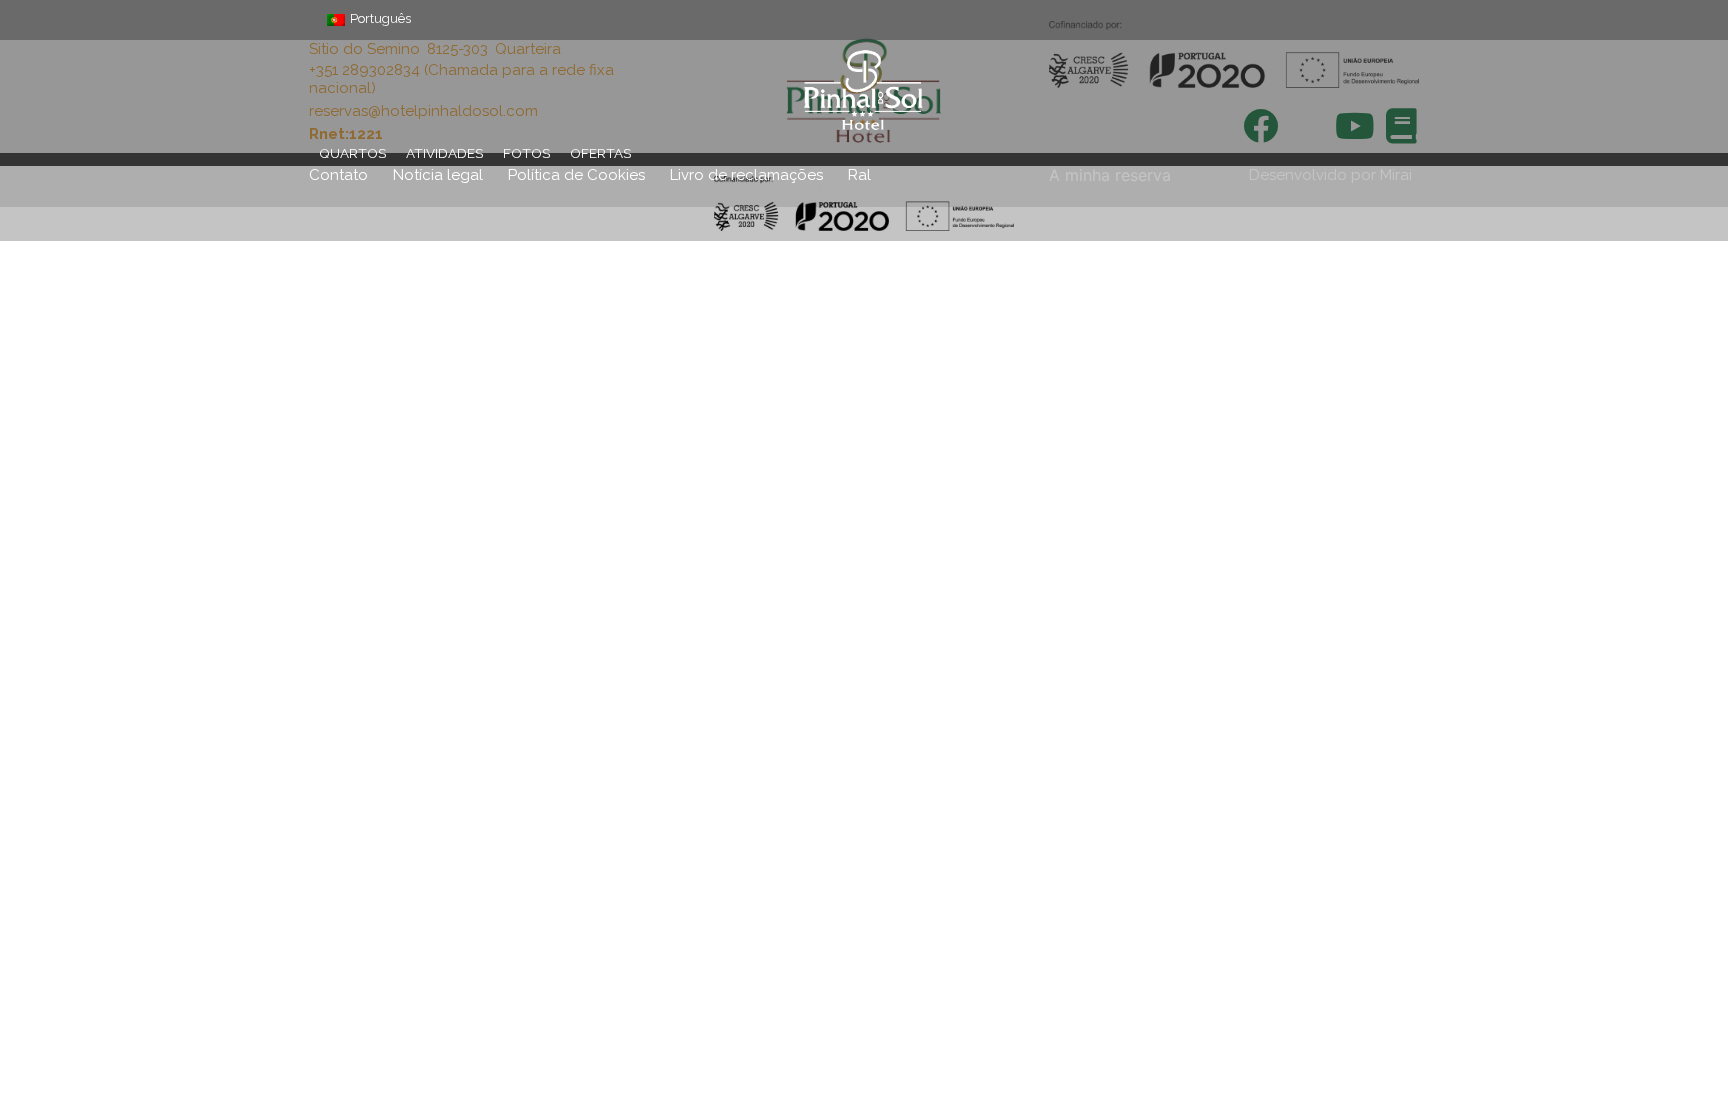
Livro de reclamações (746, 175)
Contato (338, 175)
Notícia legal (438, 175)
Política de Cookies (576, 175)
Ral (859, 175)
